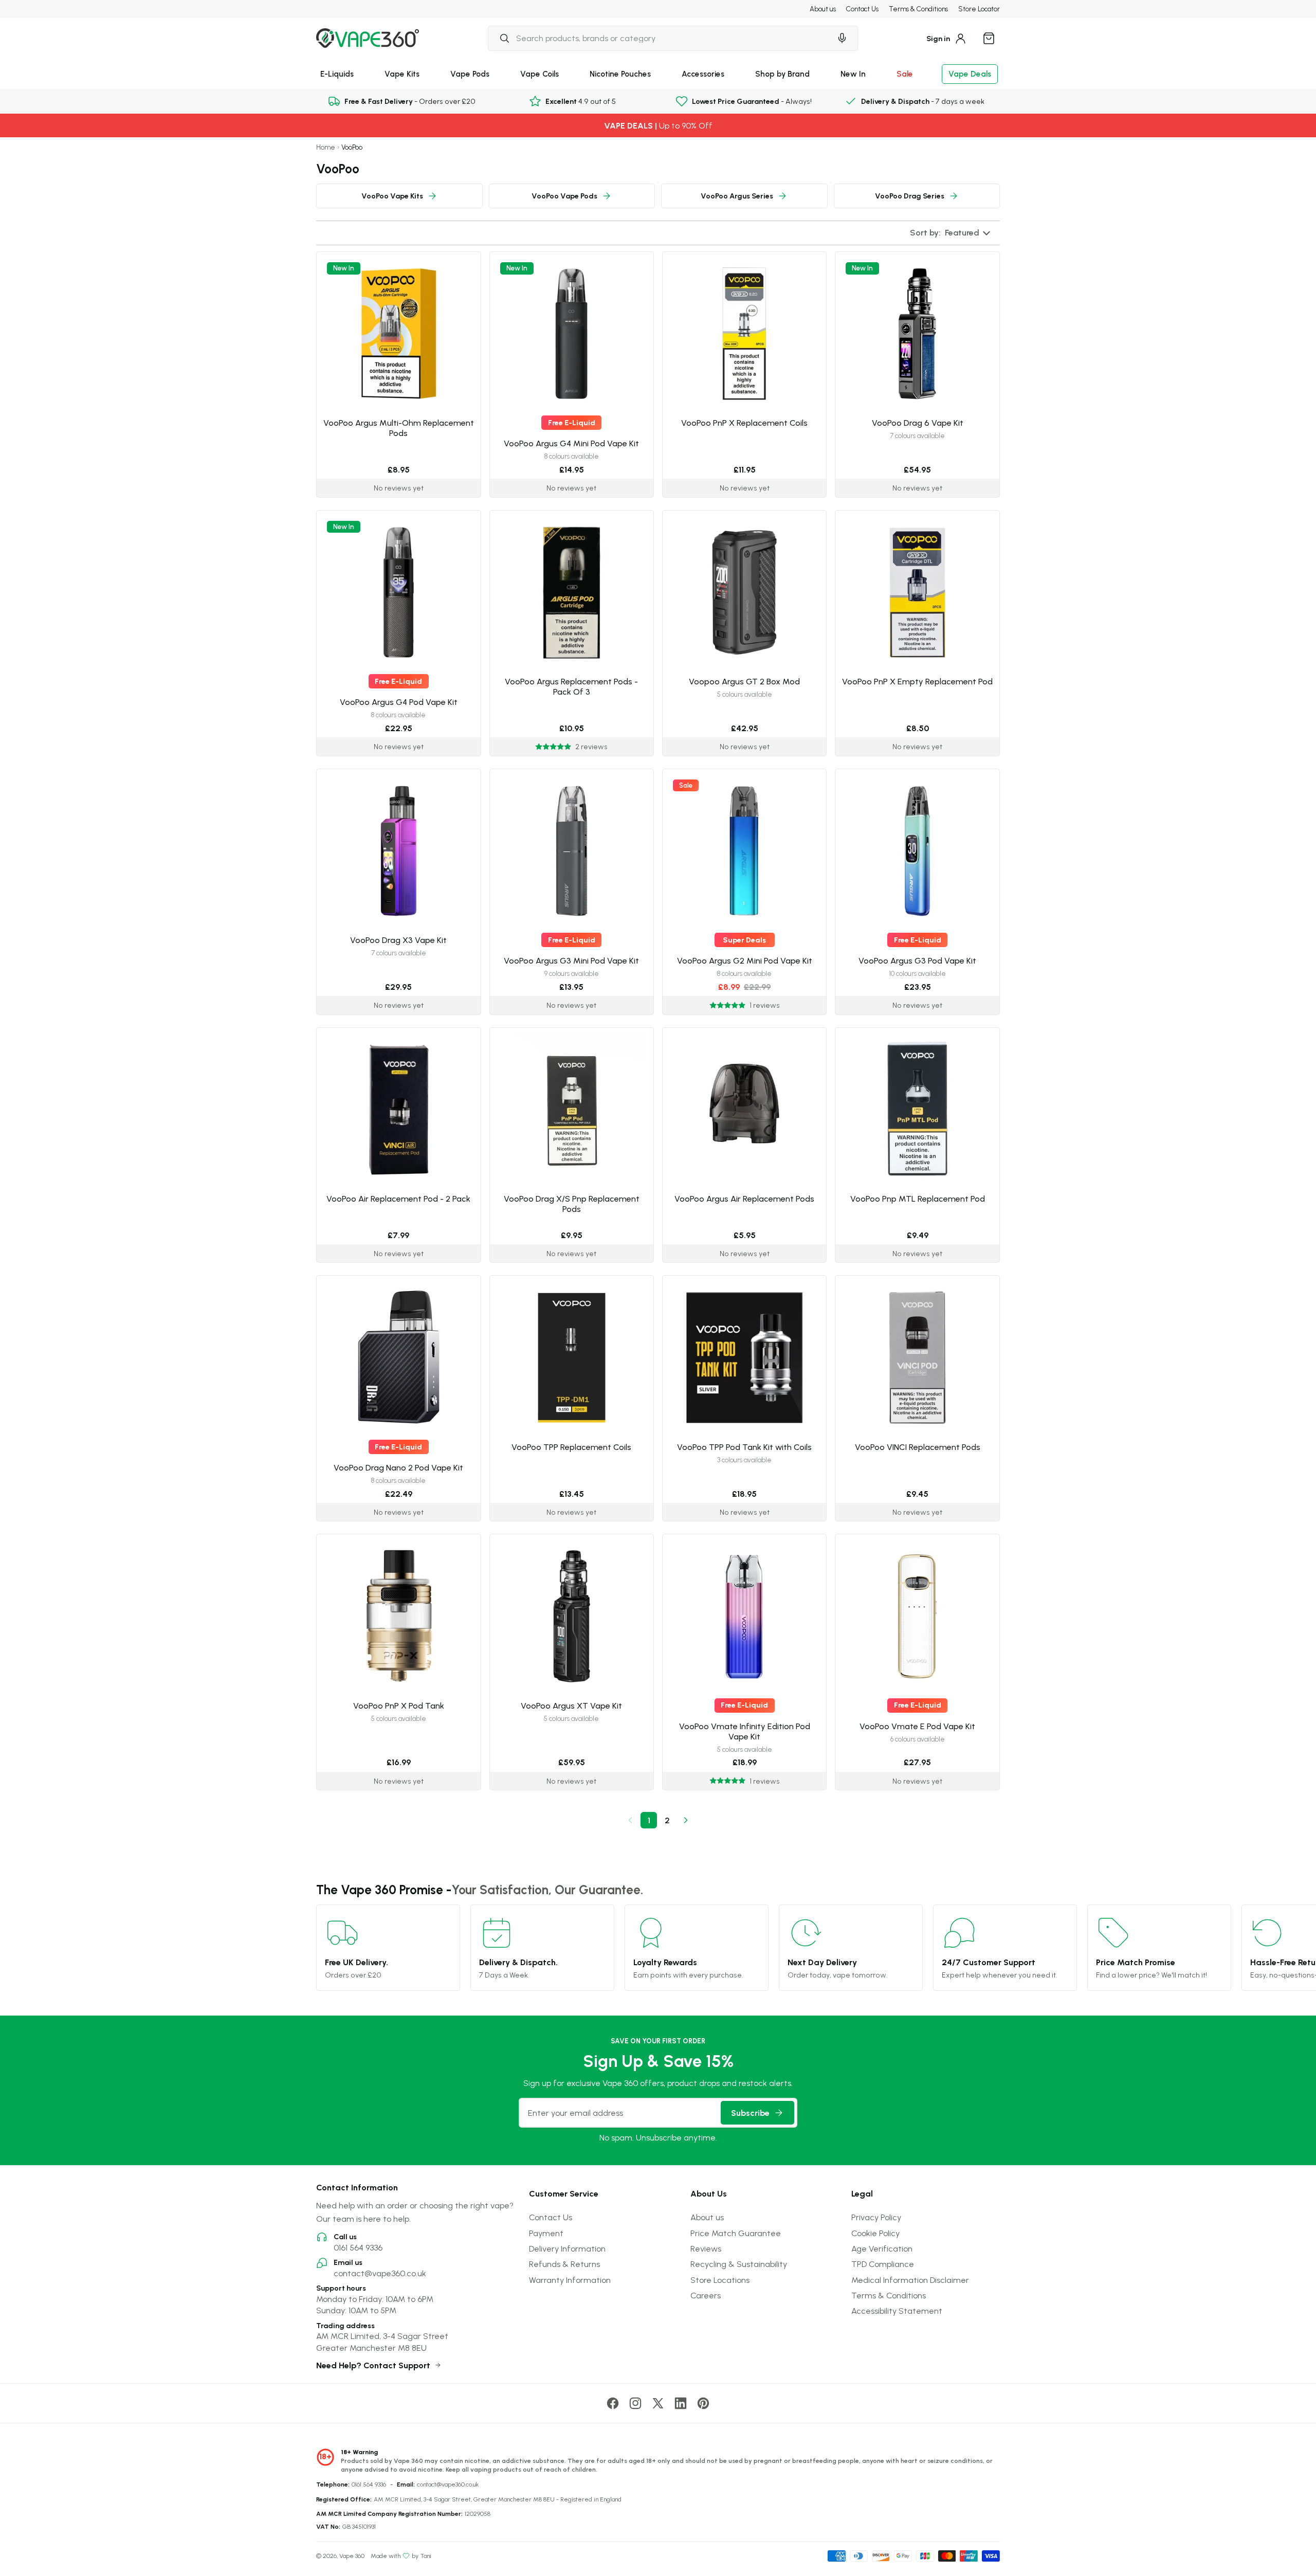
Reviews (706, 2248)
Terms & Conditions (918, 9)
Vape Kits (402, 74)
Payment (546, 2233)
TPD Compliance (883, 2264)
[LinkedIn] (681, 2403)
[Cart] (989, 38)
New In (853, 74)
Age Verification (882, 2248)
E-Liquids (337, 74)
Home (326, 147)
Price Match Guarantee (736, 2233)
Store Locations (720, 2280)
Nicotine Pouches (620, 74)
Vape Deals (970, 74)
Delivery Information (567, 2248)
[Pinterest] (703, 2403)
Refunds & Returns (564, 2264)
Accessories (703, 74)
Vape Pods (470, 74)
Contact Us (862, 9)
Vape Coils (540, 74)
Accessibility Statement (897, 2311)
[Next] (686, 1820)
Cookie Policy (875, 2233)
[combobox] (660, 38)
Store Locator (979, 9)
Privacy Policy (876, 2217)
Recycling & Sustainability (739, 2264)
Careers (706, 2295)
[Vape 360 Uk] (368, 38)
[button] (951, 233)
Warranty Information (570, 2280)
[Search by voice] (842, 38)
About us (823, 9)
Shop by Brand (782, 74)
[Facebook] (613, 2403)
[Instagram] (635, 2403)
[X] (658, 2403)
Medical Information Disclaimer (910, 2280)
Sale (905, 74)
